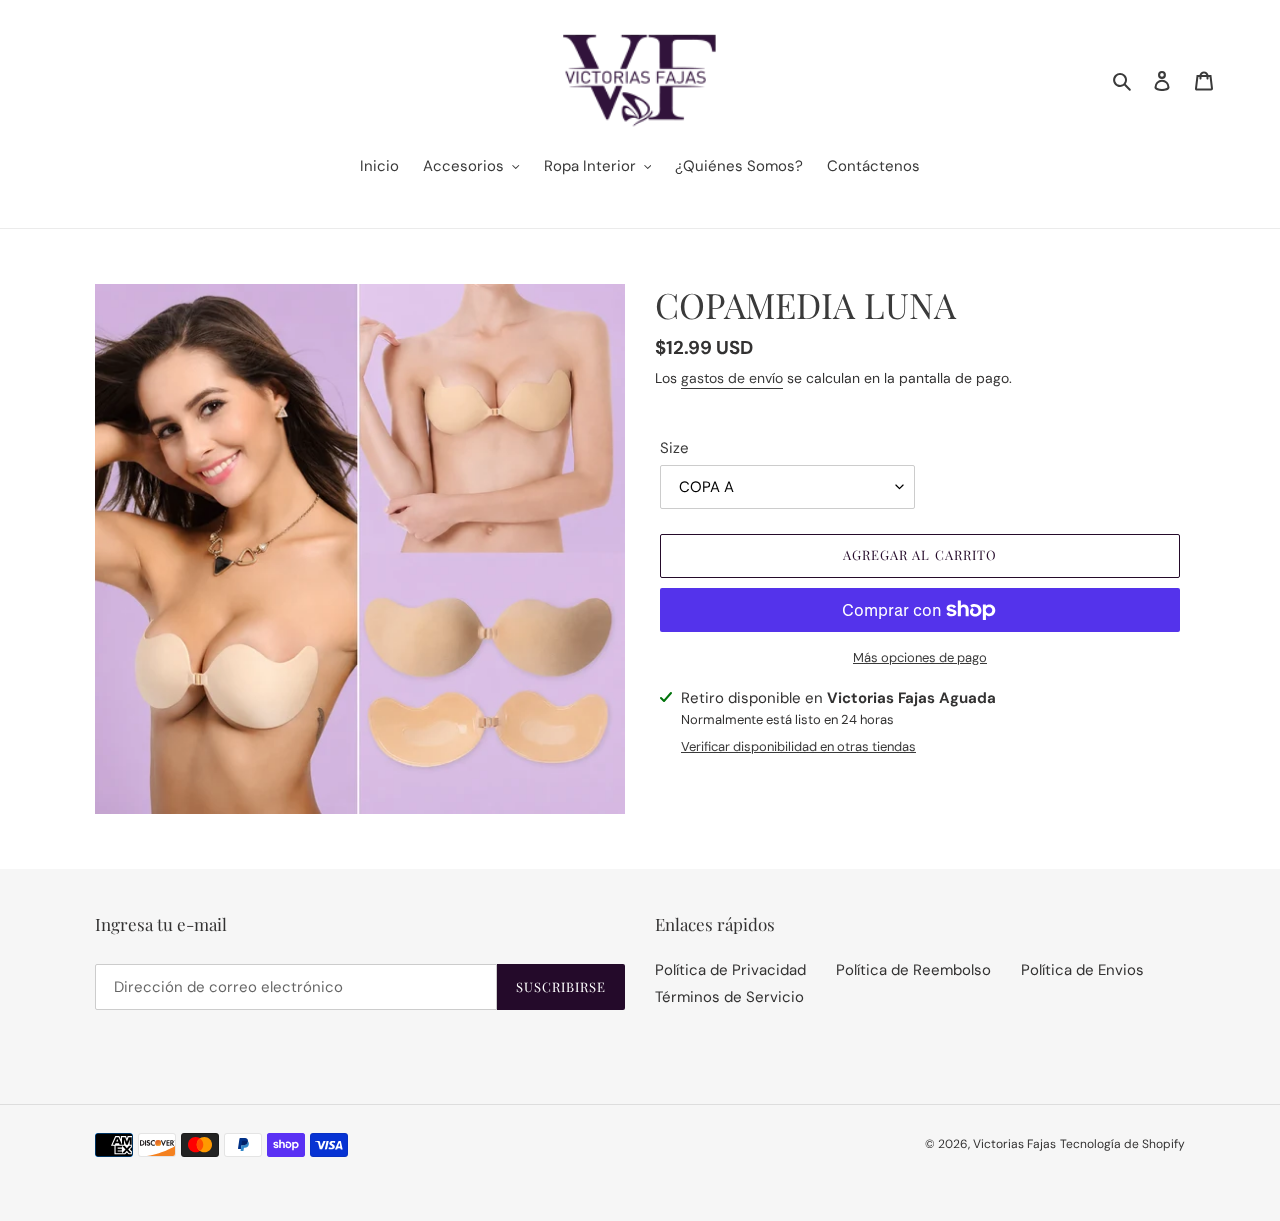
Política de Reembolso (913, 970)
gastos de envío (732, 378)
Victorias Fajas (1014, 1144)
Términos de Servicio (729, 997)
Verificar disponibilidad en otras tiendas (798, 746)
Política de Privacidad (730, 970)
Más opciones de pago (920, 657)
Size (674, 448)
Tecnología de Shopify (1122, 1144)
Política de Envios (1082, 970)
